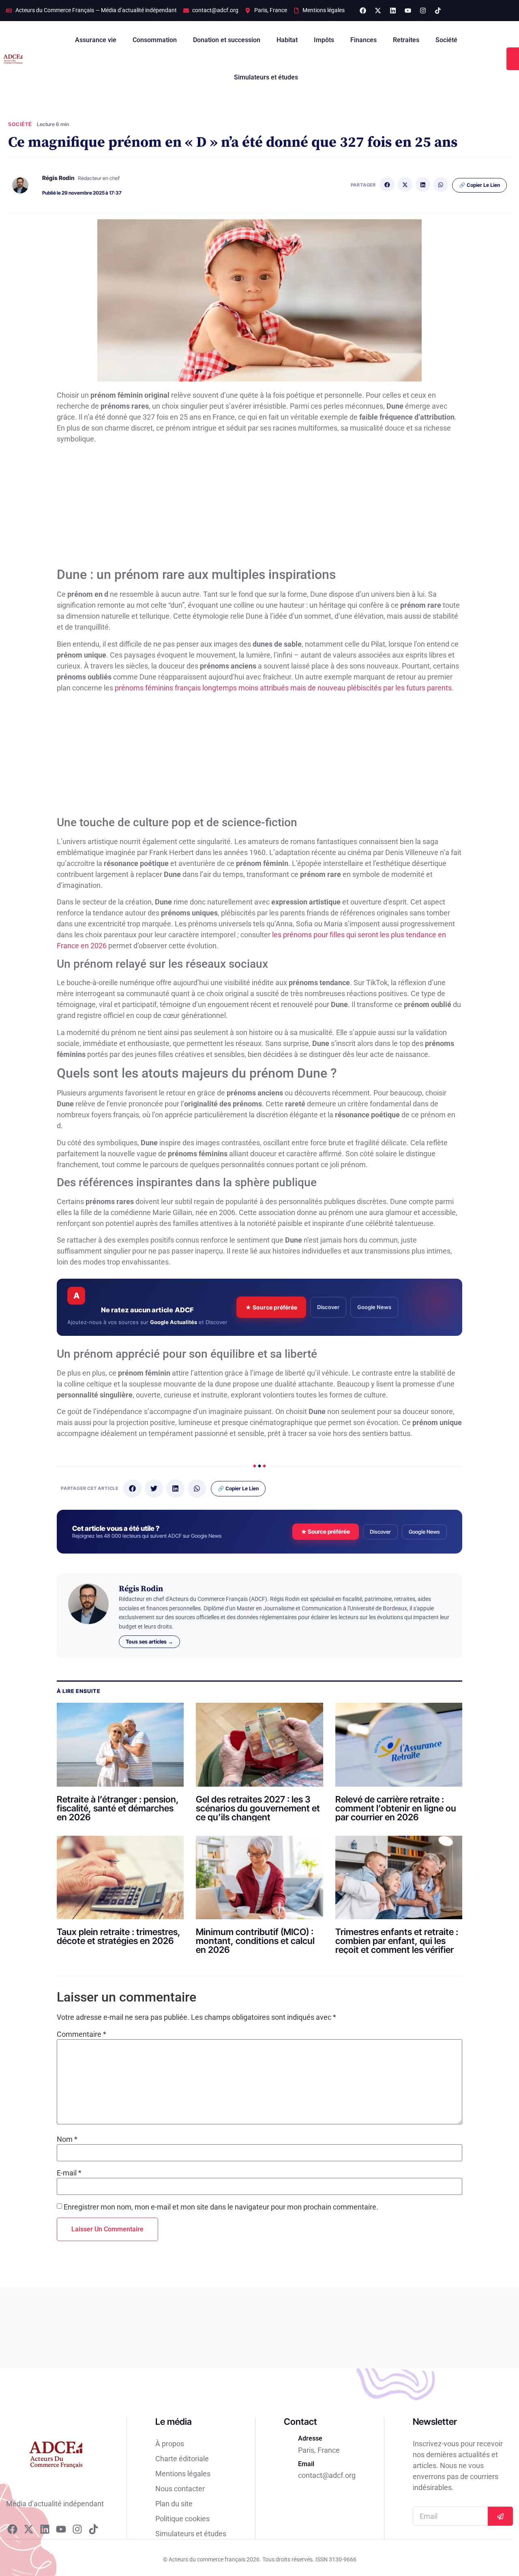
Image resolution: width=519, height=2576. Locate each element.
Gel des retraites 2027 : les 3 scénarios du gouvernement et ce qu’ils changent (258, 1808)
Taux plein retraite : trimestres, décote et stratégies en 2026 (119, 1936)
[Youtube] (408, 11)
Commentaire (81, 2034)
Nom (67, 2139)
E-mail (69, 2173)
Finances (364, 40)
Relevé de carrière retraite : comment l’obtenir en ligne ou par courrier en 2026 (396, 1808)
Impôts (324, 40)
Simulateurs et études (266, 77)
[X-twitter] (378, 11)
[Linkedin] (393, 11)
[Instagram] (423, 11)
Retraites (406, 40)
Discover (328, 1307)
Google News (374, 1307)
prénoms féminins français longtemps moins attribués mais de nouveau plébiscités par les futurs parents (283, 688)
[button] (387, 184)
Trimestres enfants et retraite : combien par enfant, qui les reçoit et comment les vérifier (397, 1941)
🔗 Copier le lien (479, 185)
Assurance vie (96, 40)
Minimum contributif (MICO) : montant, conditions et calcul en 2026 (255, 1941)
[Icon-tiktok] (438, 11)
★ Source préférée (271, 1307)
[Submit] (500, 2516)
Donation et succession (227, 40)
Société (446, 40)
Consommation (155, 40)
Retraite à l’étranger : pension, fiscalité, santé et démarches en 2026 (118, 1808)
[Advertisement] (259, 507)
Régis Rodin (58, 178)
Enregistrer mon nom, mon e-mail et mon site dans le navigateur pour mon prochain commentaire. (221, 2207)
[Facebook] (363, 11)
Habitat (287, 40)
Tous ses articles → (149, 1642)
